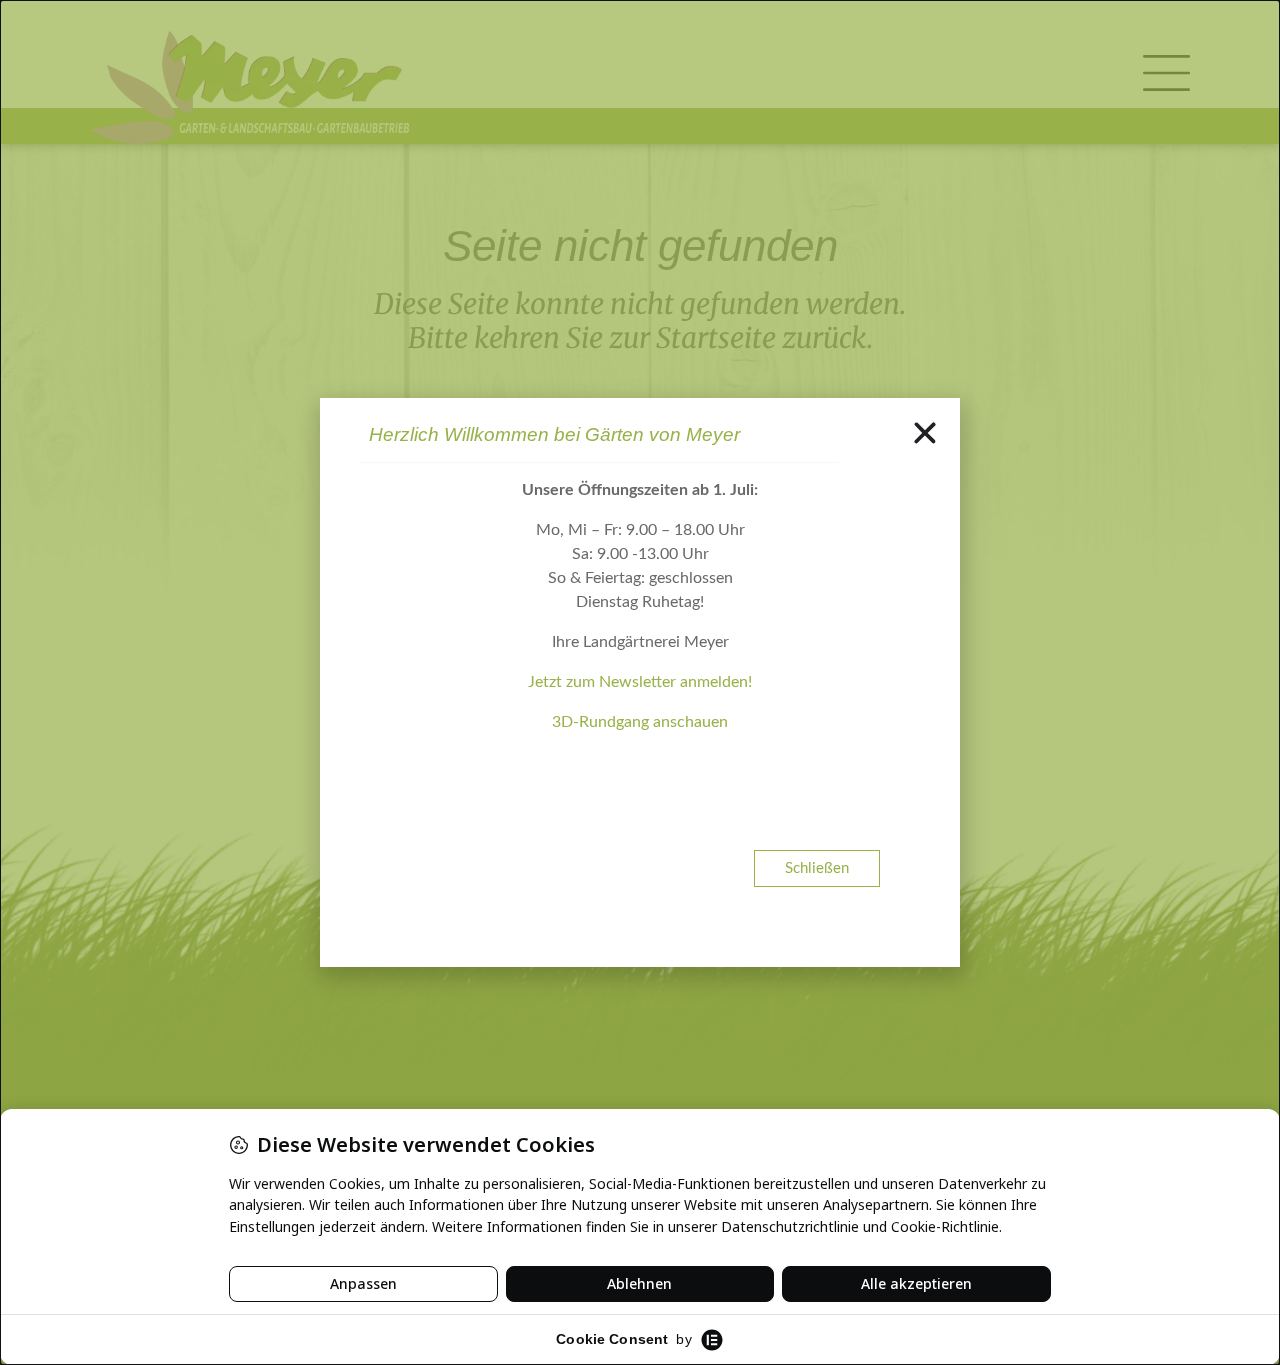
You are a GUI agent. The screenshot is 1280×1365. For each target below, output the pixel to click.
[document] (640, 682)
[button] (925, 433)
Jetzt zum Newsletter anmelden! (640, 682)
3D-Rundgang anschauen (640, 722)
